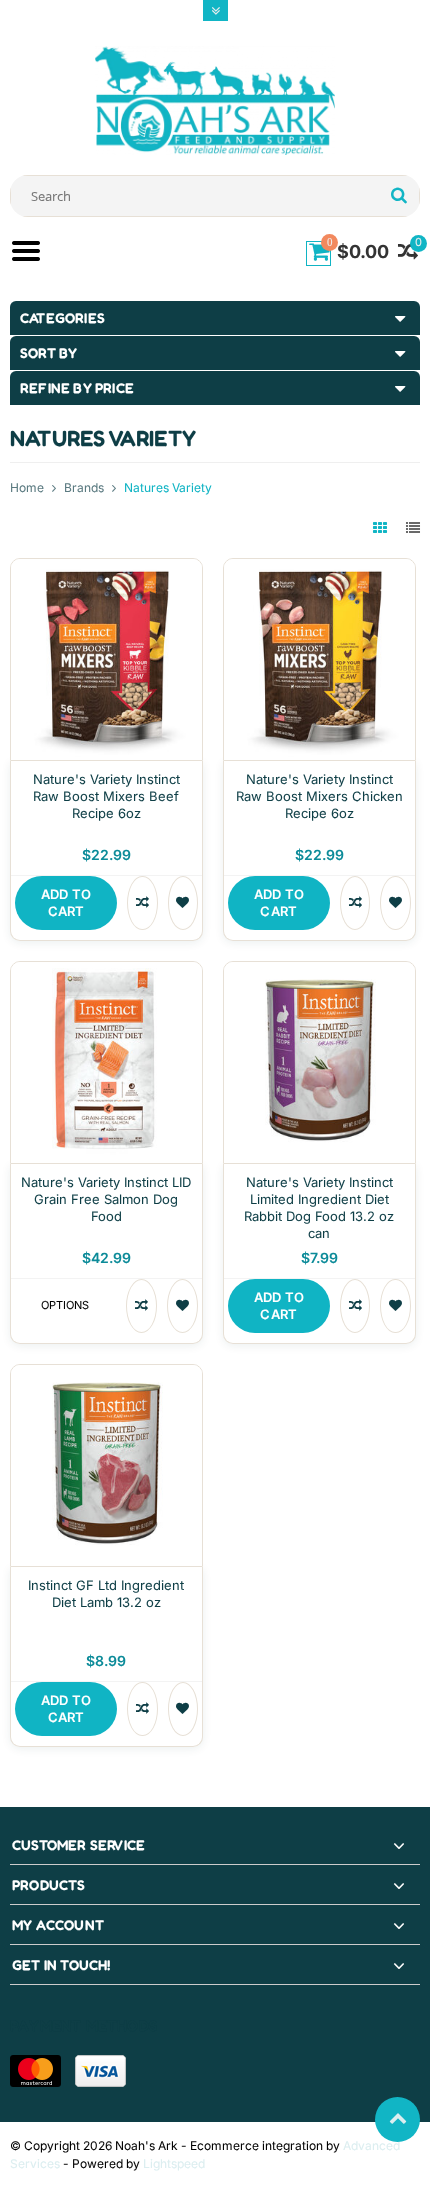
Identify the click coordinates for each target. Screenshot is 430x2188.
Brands (84, 487)
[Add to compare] (142, 903)
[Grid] (382, 527)
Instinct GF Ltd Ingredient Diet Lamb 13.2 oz (106, 1593)
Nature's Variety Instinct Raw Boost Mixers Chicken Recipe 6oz (319, 796)
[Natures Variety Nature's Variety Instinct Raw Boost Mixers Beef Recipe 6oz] (106, 569)
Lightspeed (174, 2163)
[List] (413, 527)
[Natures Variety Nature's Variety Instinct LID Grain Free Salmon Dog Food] (106, 972)
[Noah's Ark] (215, 99)
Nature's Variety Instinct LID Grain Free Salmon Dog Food (106, 1199)
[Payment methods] (35, 2071)
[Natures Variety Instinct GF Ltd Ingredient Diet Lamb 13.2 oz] (106, 1375)
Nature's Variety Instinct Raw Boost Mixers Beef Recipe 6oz (106, 796)
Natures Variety (168, 487)
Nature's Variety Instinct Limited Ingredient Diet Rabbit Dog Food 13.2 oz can (319, 1207)
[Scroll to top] (397, 2119)
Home (27, 487)
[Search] (398, 196)
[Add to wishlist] (183, 903)
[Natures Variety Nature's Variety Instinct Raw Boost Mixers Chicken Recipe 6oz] (319, 569)
